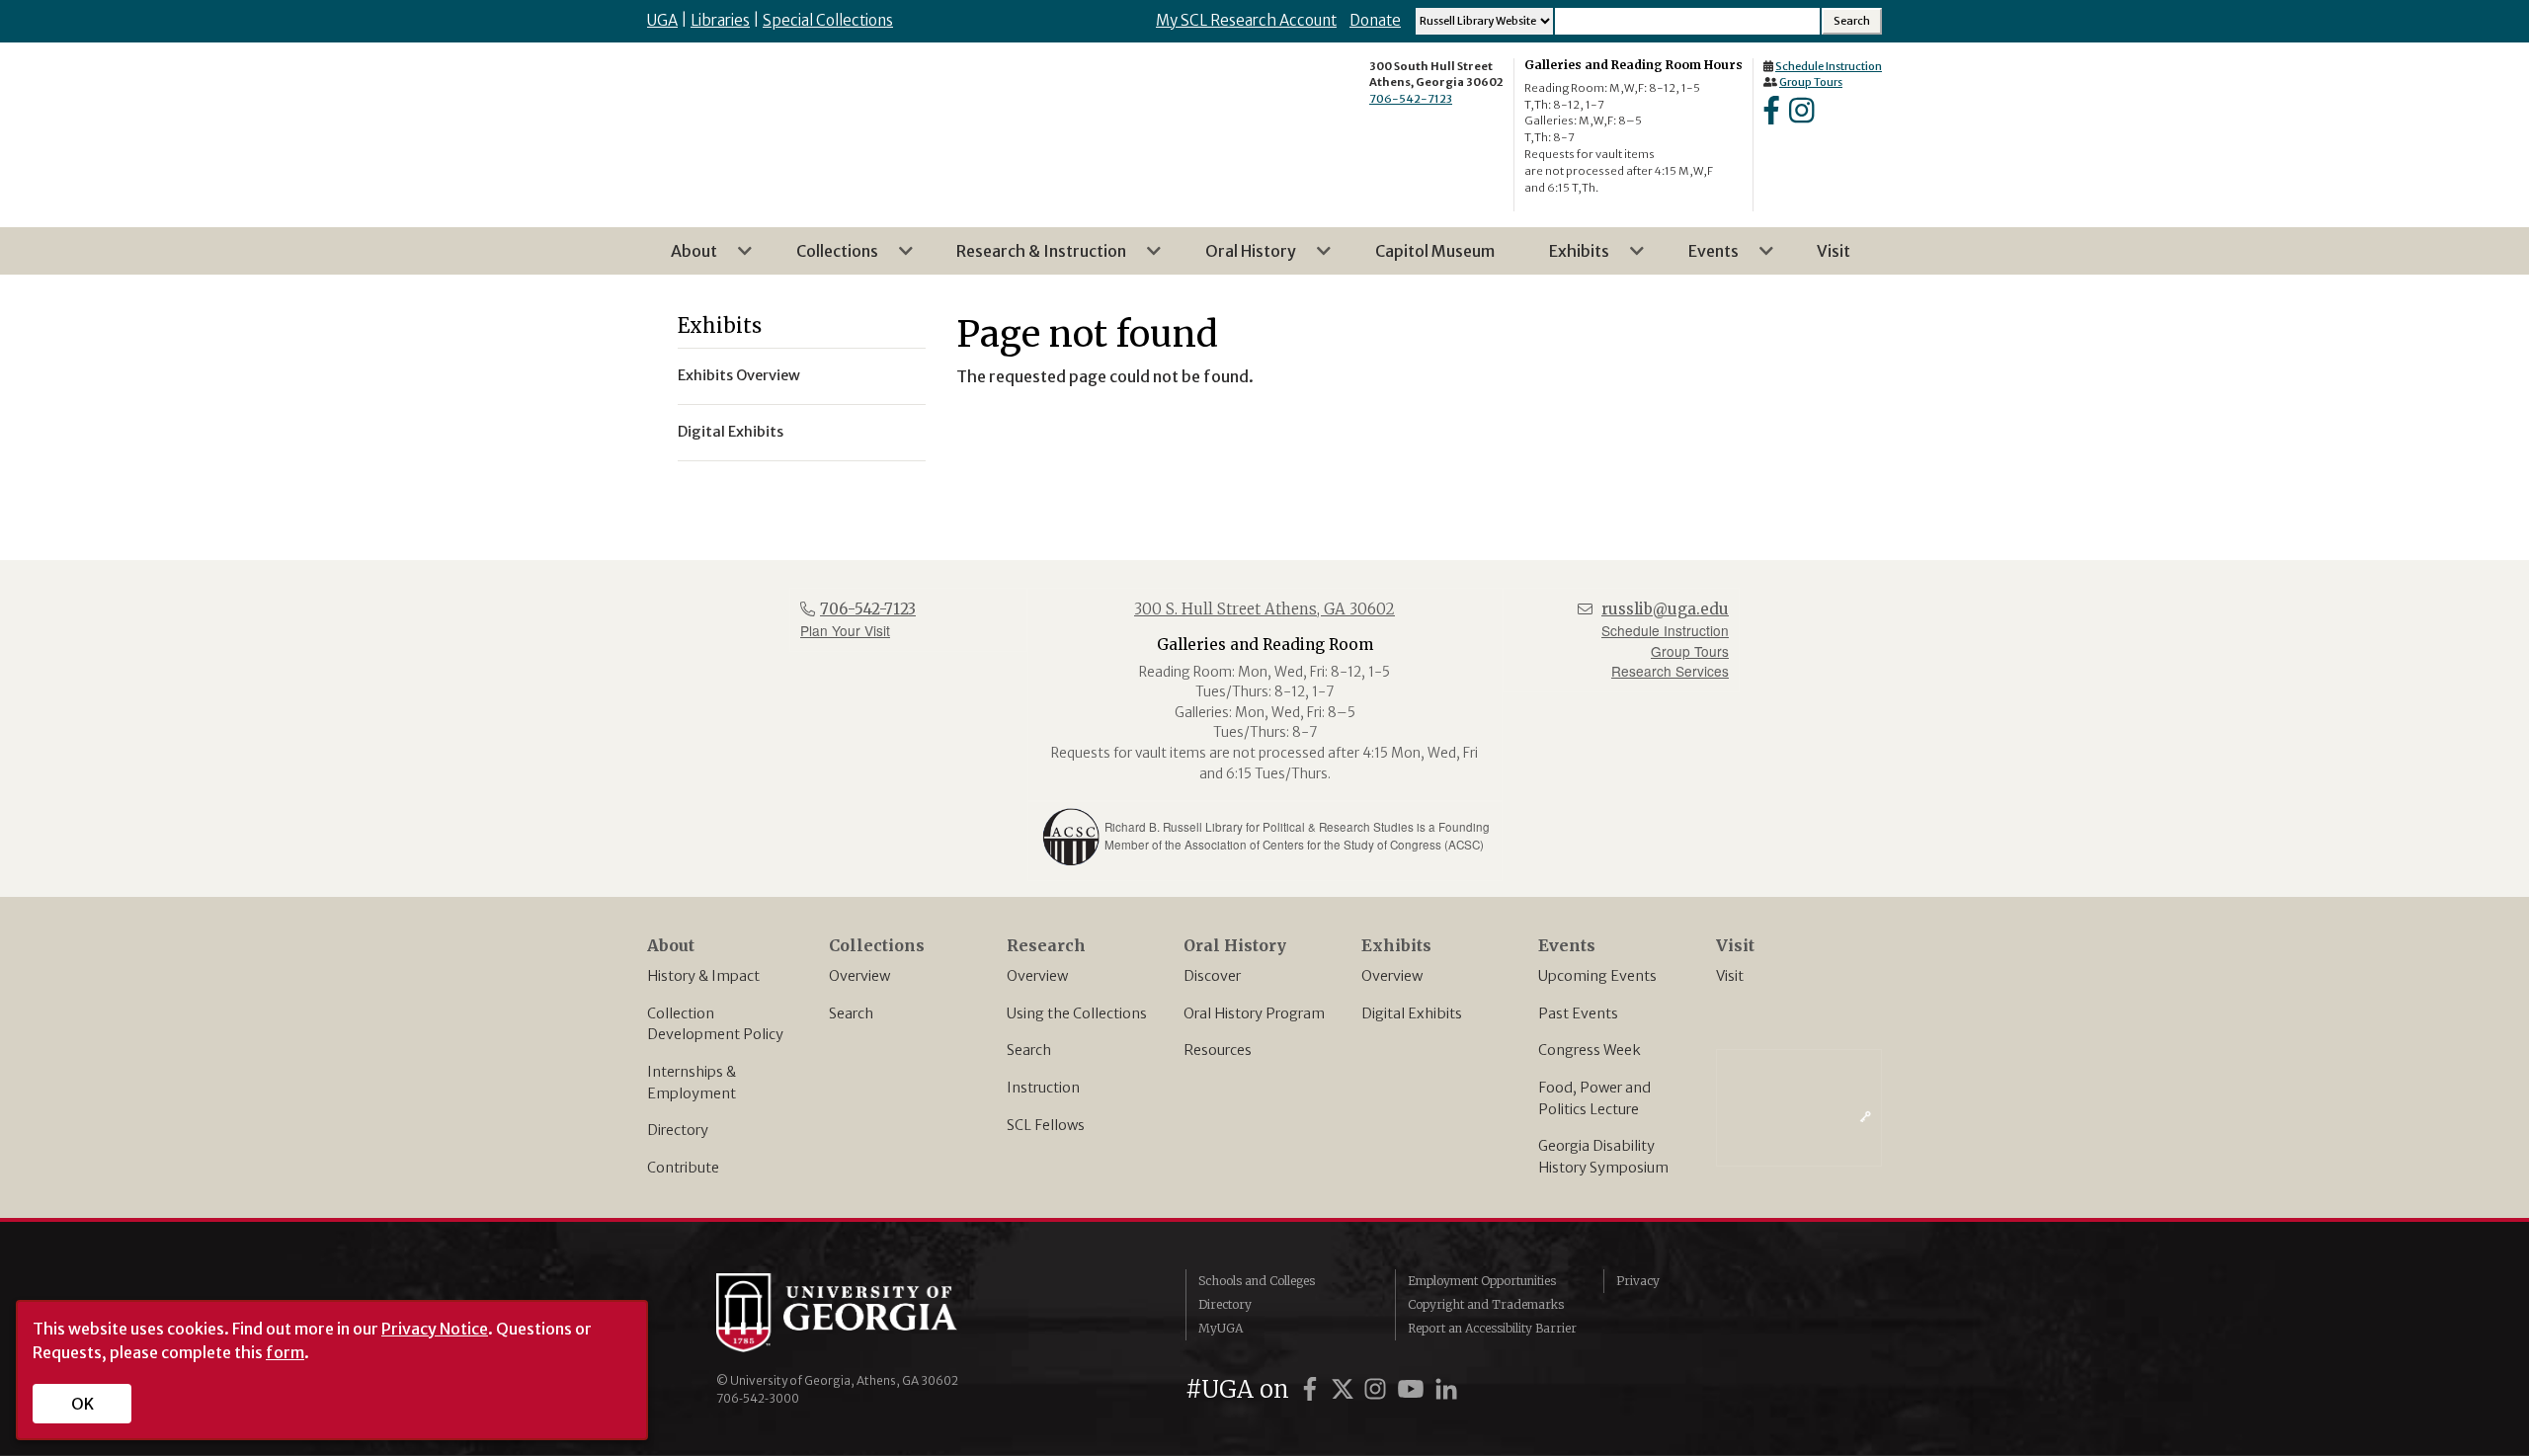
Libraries (720, 20)
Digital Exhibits (1412, 1013)
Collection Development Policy (715, 1024)
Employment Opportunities (1482, 1281)
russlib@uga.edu (1665, 609)
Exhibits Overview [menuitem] (739, 375)
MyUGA (1221, 1328)
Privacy (1638, 1281)
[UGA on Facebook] (1313, 1389)
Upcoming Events (1597, 976)
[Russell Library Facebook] (1771, 117)
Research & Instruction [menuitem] (1029, 258)
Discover (1212, 976)
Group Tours (1811, 82)
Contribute (683, 1168)
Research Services (1670, 671)
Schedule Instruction (1829, 66)
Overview (859, 976)
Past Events (1578, 1013)
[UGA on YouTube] (1414, 1389)
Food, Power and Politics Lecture (1594, 1098)
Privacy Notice (435, 1329)
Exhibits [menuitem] (1567, 258)
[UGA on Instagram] (1378, 1389)
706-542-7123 (1411, 99)
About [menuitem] (682, 258)
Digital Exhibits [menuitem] (731, 432)
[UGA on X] (1346, 1389)
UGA (662, 20)
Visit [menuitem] (1834, 251)
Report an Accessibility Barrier (1492, 1328)
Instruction (1043, 1088)
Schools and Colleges (1257, 1281)
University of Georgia (864, 1313)
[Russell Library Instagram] (1801, 117)
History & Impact (703, 976)
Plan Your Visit (845, 630)
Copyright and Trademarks (1486, 1304)
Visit (1730, 976)
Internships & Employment (692, 1083)
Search (851, 1013)
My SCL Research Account (1246, 20)
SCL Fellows (1046, 1125)
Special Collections (828, 20)
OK (82, 1404)
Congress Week (1590, 1050)
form (285, 1352)
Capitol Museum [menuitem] (1435, 251)
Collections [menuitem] (825, 258)
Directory (678, 1130)
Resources (1218, 1050)
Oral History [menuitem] (1239, 258)
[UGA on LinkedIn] (1446, 1389)
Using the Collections (1077, 1013)
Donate (1375, 20)
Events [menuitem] (1702, 258)
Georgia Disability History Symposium (1603, 1157)
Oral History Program (1254, 1013)
